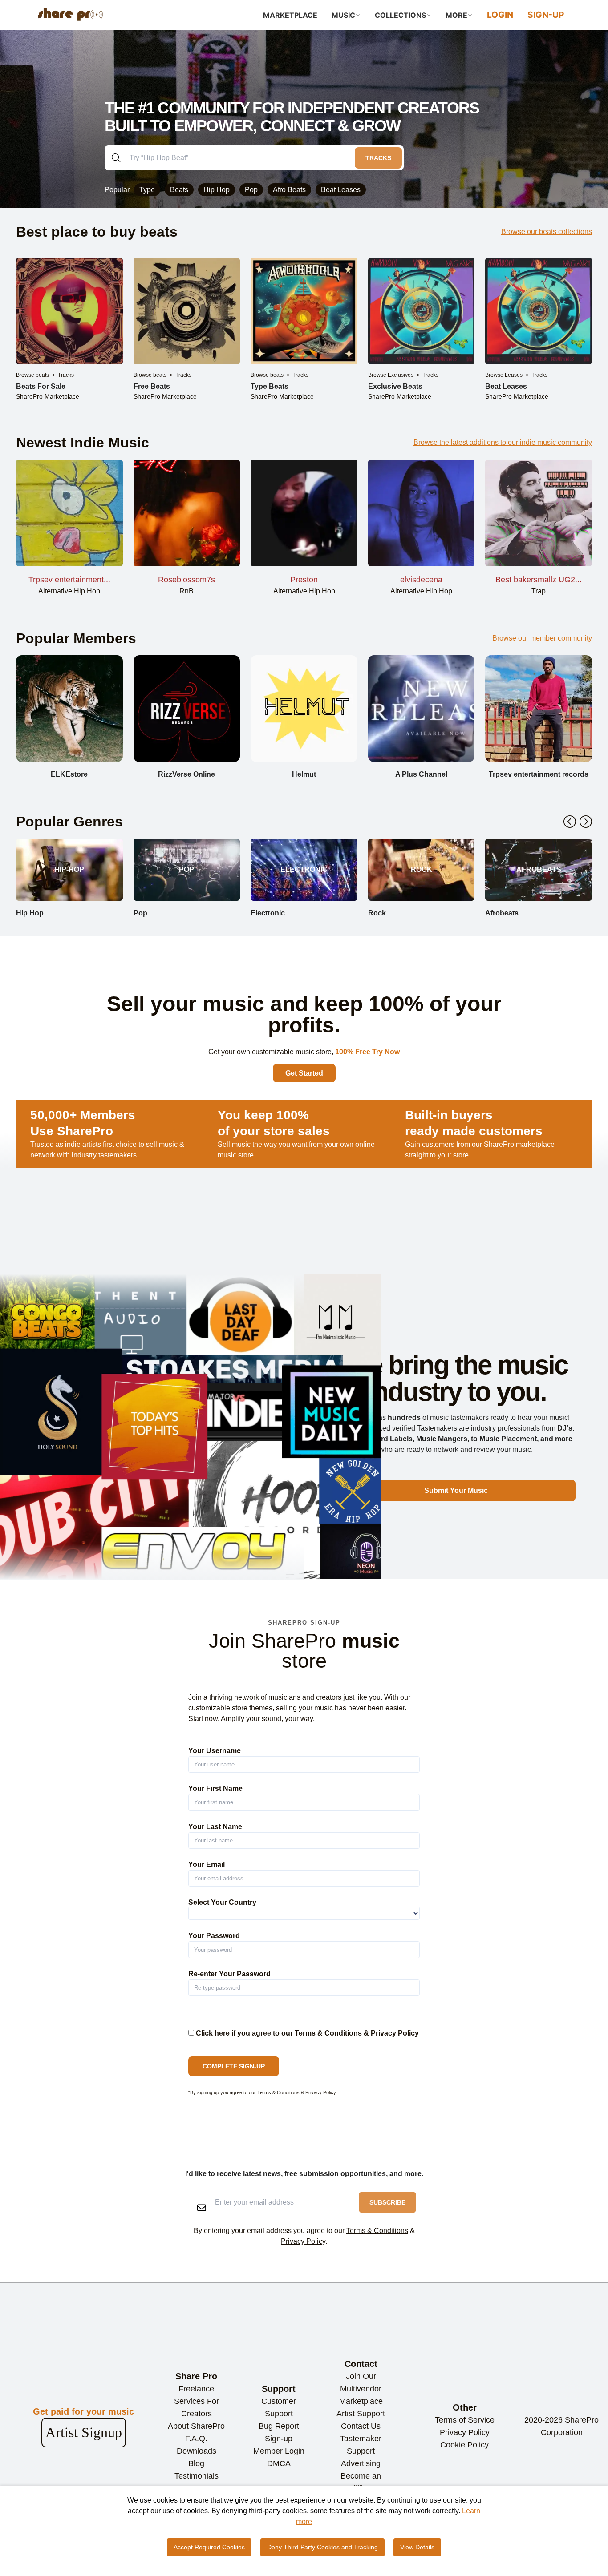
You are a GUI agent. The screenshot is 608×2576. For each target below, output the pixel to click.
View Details (417, 2547)
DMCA (279, 2463)
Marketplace (290, 15)
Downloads (197, 2451)
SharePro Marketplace (48, 396)
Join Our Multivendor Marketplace (361, 2389)
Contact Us (361, 2426)
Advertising (361, 2463)
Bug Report (279, 2426)
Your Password (214, 1936)
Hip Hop (217, 190)
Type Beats (270, 386)
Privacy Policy (465, 2432)
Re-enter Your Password (229, 1974)
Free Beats (152, 386)
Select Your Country (222, 1902)
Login (500, 15)
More (456, 15)
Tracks (378, 158)
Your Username (215, 1751)
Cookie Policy (464, 2445)
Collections (400, 15)
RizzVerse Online (186, 774)
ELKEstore (69, 774)
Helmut (304, 774)
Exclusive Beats (395, 386)
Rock (377, 913)
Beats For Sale (41, 386)
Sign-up (546, 15)
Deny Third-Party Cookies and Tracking (322, 2547)
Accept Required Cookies (209, 2547)
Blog (196, 2463)
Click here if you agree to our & (307, 2033)
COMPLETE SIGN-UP (234, 2066)
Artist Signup (84, 2432)
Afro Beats (289, 190)
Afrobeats (502, 913)
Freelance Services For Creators (197, 2401)
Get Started (304, 1073)
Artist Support (361, 2414)
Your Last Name (215, 1827)
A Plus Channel (421, 774)
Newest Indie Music (83, 443)
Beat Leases (341, 190)
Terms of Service (465, 2420)
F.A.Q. (196, 2439)
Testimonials (197, 2476)
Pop (251, 190)
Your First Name (215, 1788)
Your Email (207, 1864)
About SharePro (196, 2426)
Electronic (268, 913)
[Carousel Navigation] (578, 822)
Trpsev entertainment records (539, 774)
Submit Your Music (456, 1490)
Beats (179, 190)
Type (147, 190)
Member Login (279, 2451)
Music (343, 15)
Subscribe (387, 2202)
